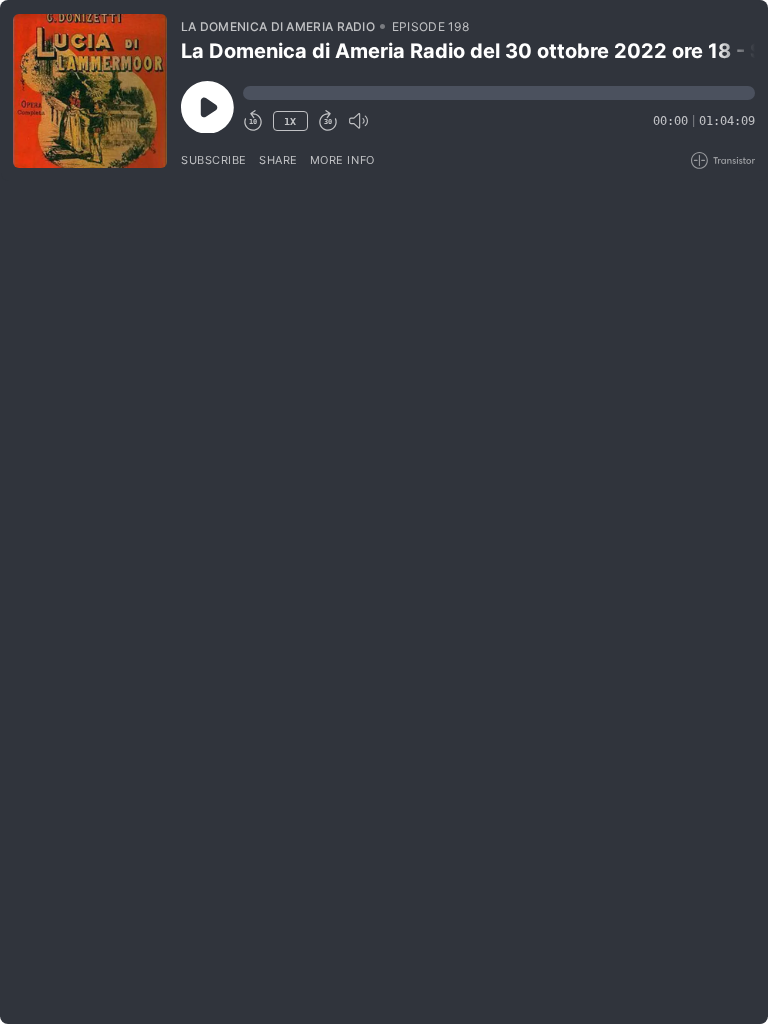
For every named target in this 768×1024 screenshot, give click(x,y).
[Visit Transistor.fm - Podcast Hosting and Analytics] (723, 160)
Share (278, 160)
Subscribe (214, 160)
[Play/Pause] (90, 91)
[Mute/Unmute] (358, 121)
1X (290, 121)
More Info (342, 160)
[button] (499, 93)
